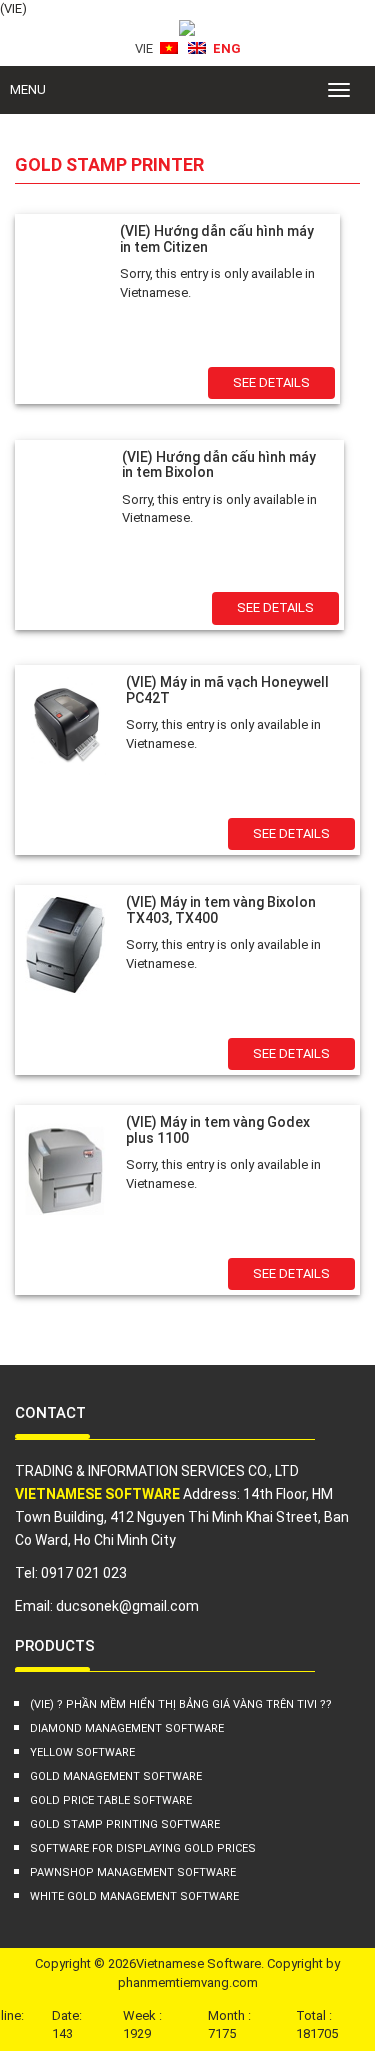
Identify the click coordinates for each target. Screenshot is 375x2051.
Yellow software (82, 1752)
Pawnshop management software (133, 1872)
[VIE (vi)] (169, 51)
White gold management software (134, 1896)
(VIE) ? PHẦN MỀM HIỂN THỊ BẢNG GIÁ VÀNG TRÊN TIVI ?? (181, 1704)
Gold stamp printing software (125, 1824)
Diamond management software (127, 1728)
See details (271, 382)
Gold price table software (111, 1800)
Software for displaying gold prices (143, 1848)
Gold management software (116, 1776)
